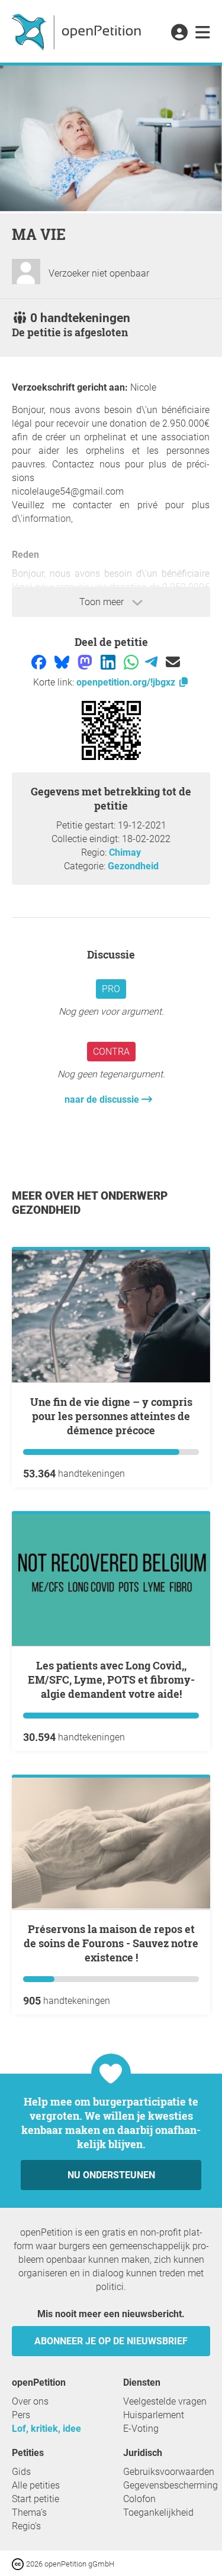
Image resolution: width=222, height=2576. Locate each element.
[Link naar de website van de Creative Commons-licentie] (19, 2563)
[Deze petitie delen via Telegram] (152, 662)
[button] (179, 33)
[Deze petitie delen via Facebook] (40, 662)
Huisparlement (154, 2415)
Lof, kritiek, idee (46, 2429)
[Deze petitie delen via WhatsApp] (132, 662)
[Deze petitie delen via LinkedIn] (109, 662)
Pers (21, 2415)
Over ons (30, 2401)
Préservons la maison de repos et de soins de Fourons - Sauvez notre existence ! (111, 1943)
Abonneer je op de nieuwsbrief (111, 2341)
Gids (21, 2472)
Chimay (125, 852)
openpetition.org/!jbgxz (127, 682)
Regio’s (26, 2526)
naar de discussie (103, 1099)
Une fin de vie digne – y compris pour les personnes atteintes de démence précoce (111, 1416)
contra (111, 1052)
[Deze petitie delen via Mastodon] (86, 662)
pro (111, 989)
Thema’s (29, 2512)
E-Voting (141, 2429)
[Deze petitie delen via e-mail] (173, 662)
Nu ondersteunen (111, 2175)
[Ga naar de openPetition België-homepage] (78, 31)
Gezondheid (133, 866)
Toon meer (103, 602)
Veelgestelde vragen (165, 2401)
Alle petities (36, 2485)
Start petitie (36, 2499)
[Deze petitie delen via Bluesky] (63, 662)
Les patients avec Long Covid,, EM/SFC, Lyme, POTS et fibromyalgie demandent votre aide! (111, 1680)
